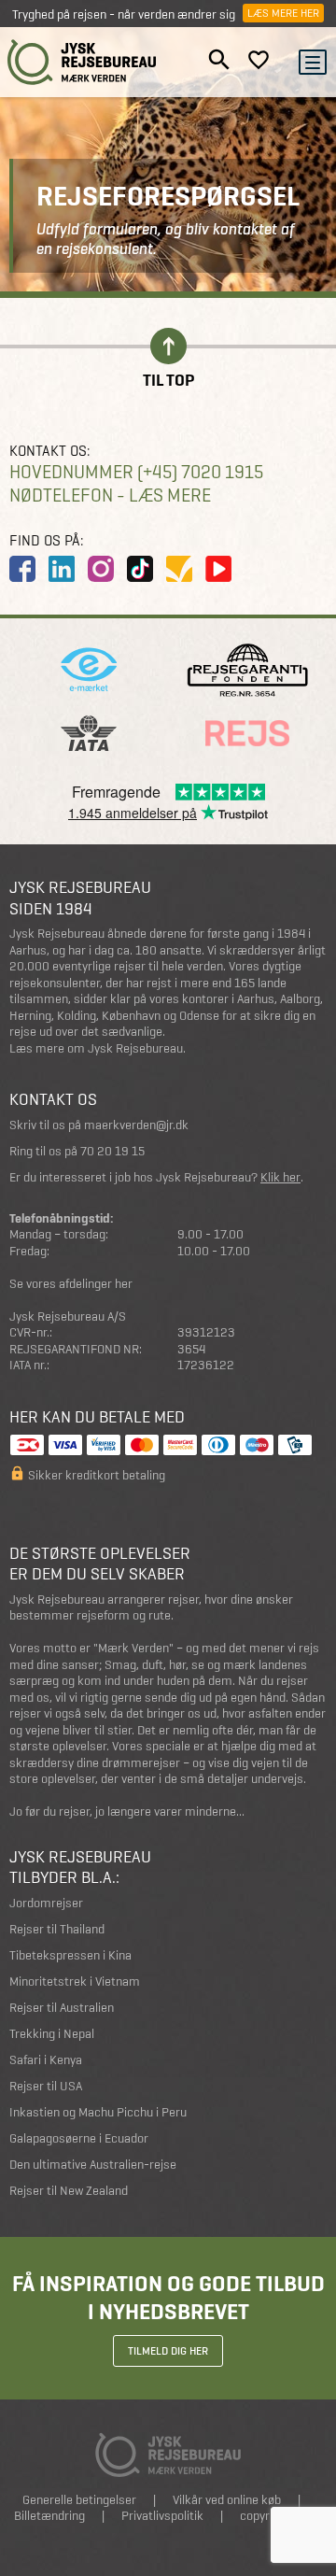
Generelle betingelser (79, 2500)
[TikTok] (140, 569)
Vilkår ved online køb (227, 2500)
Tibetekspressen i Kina (70, 1955)
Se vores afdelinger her (71, 1284)
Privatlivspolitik (162, 2516)
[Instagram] (101, 569)
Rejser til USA (46, 2086)
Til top (168, 379)
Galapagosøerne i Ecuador (79, 2138)
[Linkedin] (62, 569)
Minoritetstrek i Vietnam (75, 1982)
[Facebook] (22, 569)
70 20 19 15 (112, 1151)
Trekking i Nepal (52, 2034)
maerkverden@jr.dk (136, 1125)
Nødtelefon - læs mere (110, 495)
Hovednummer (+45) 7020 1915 (136, 472)
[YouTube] (218, 569)
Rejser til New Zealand (69, 2191)
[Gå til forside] (82, 62)
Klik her (280, 1177)
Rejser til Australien (62, 2008)
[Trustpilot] (179, 569)
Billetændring (49, 2516)
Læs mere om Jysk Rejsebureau (96, 1048)
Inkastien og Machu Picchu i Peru (98, 2112)
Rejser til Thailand (57, 1929)
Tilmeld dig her (168, 2351)
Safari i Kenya (46, 2060)
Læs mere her (283, 13)
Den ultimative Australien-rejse (93, 2165)
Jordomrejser (46, 1903)
